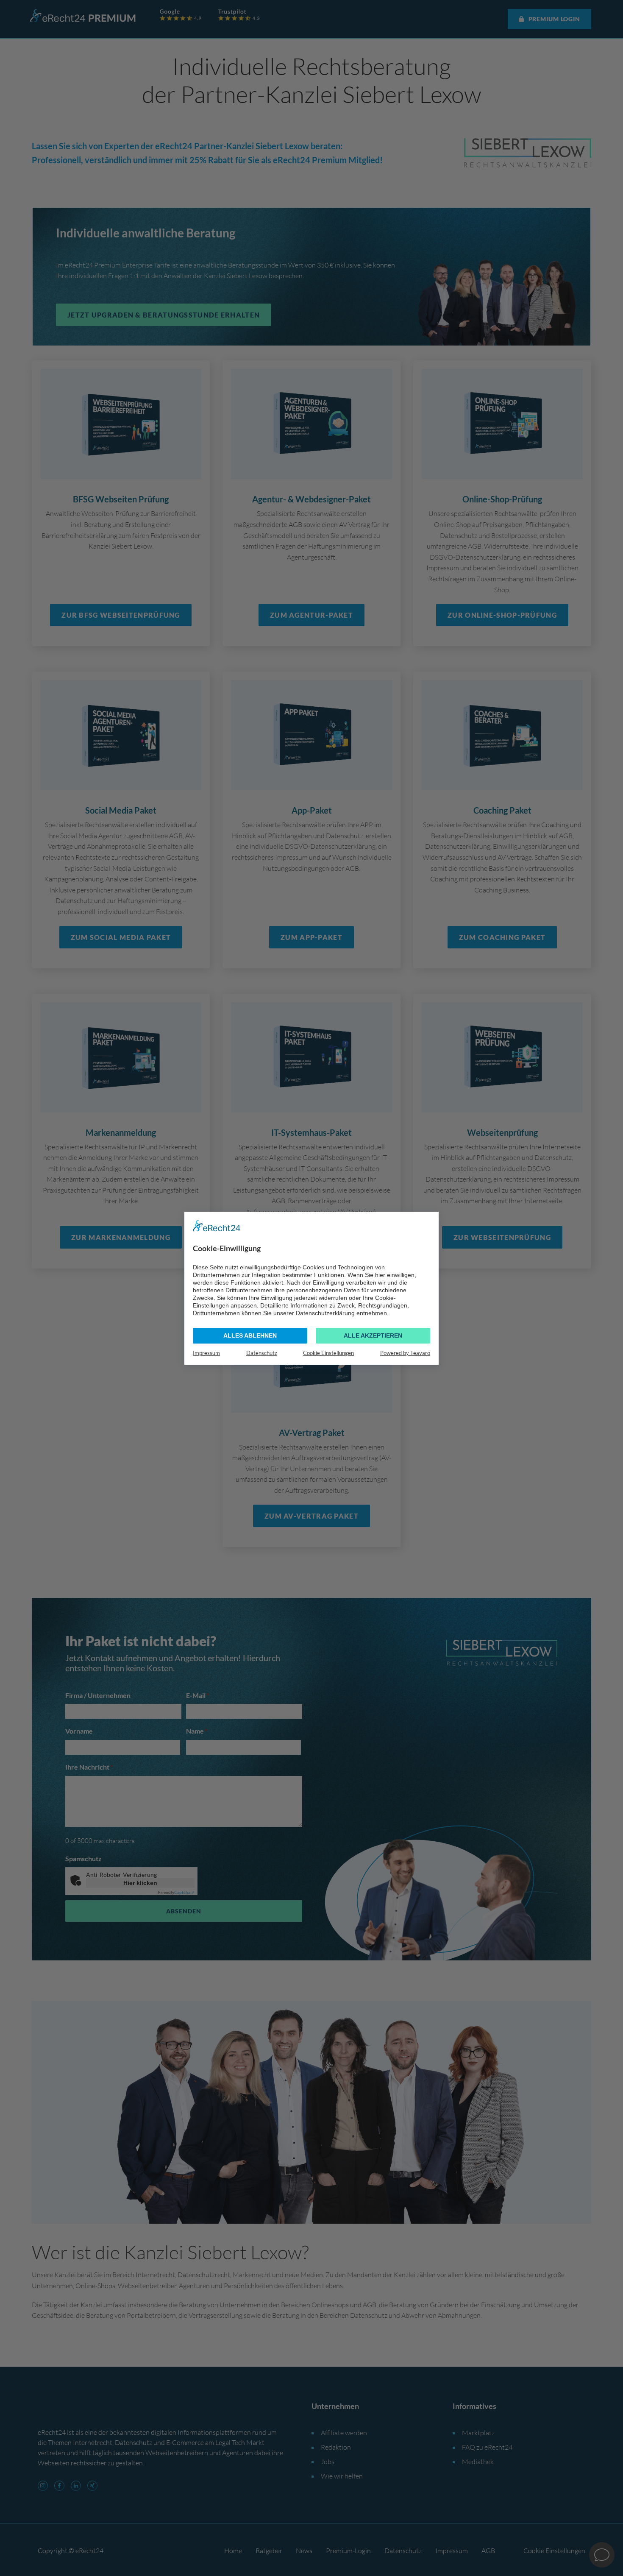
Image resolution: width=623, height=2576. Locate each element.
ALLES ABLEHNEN (250, 1335)
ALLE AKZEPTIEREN (373, 1335)
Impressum (206, 1352)
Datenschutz (262, 1352)
